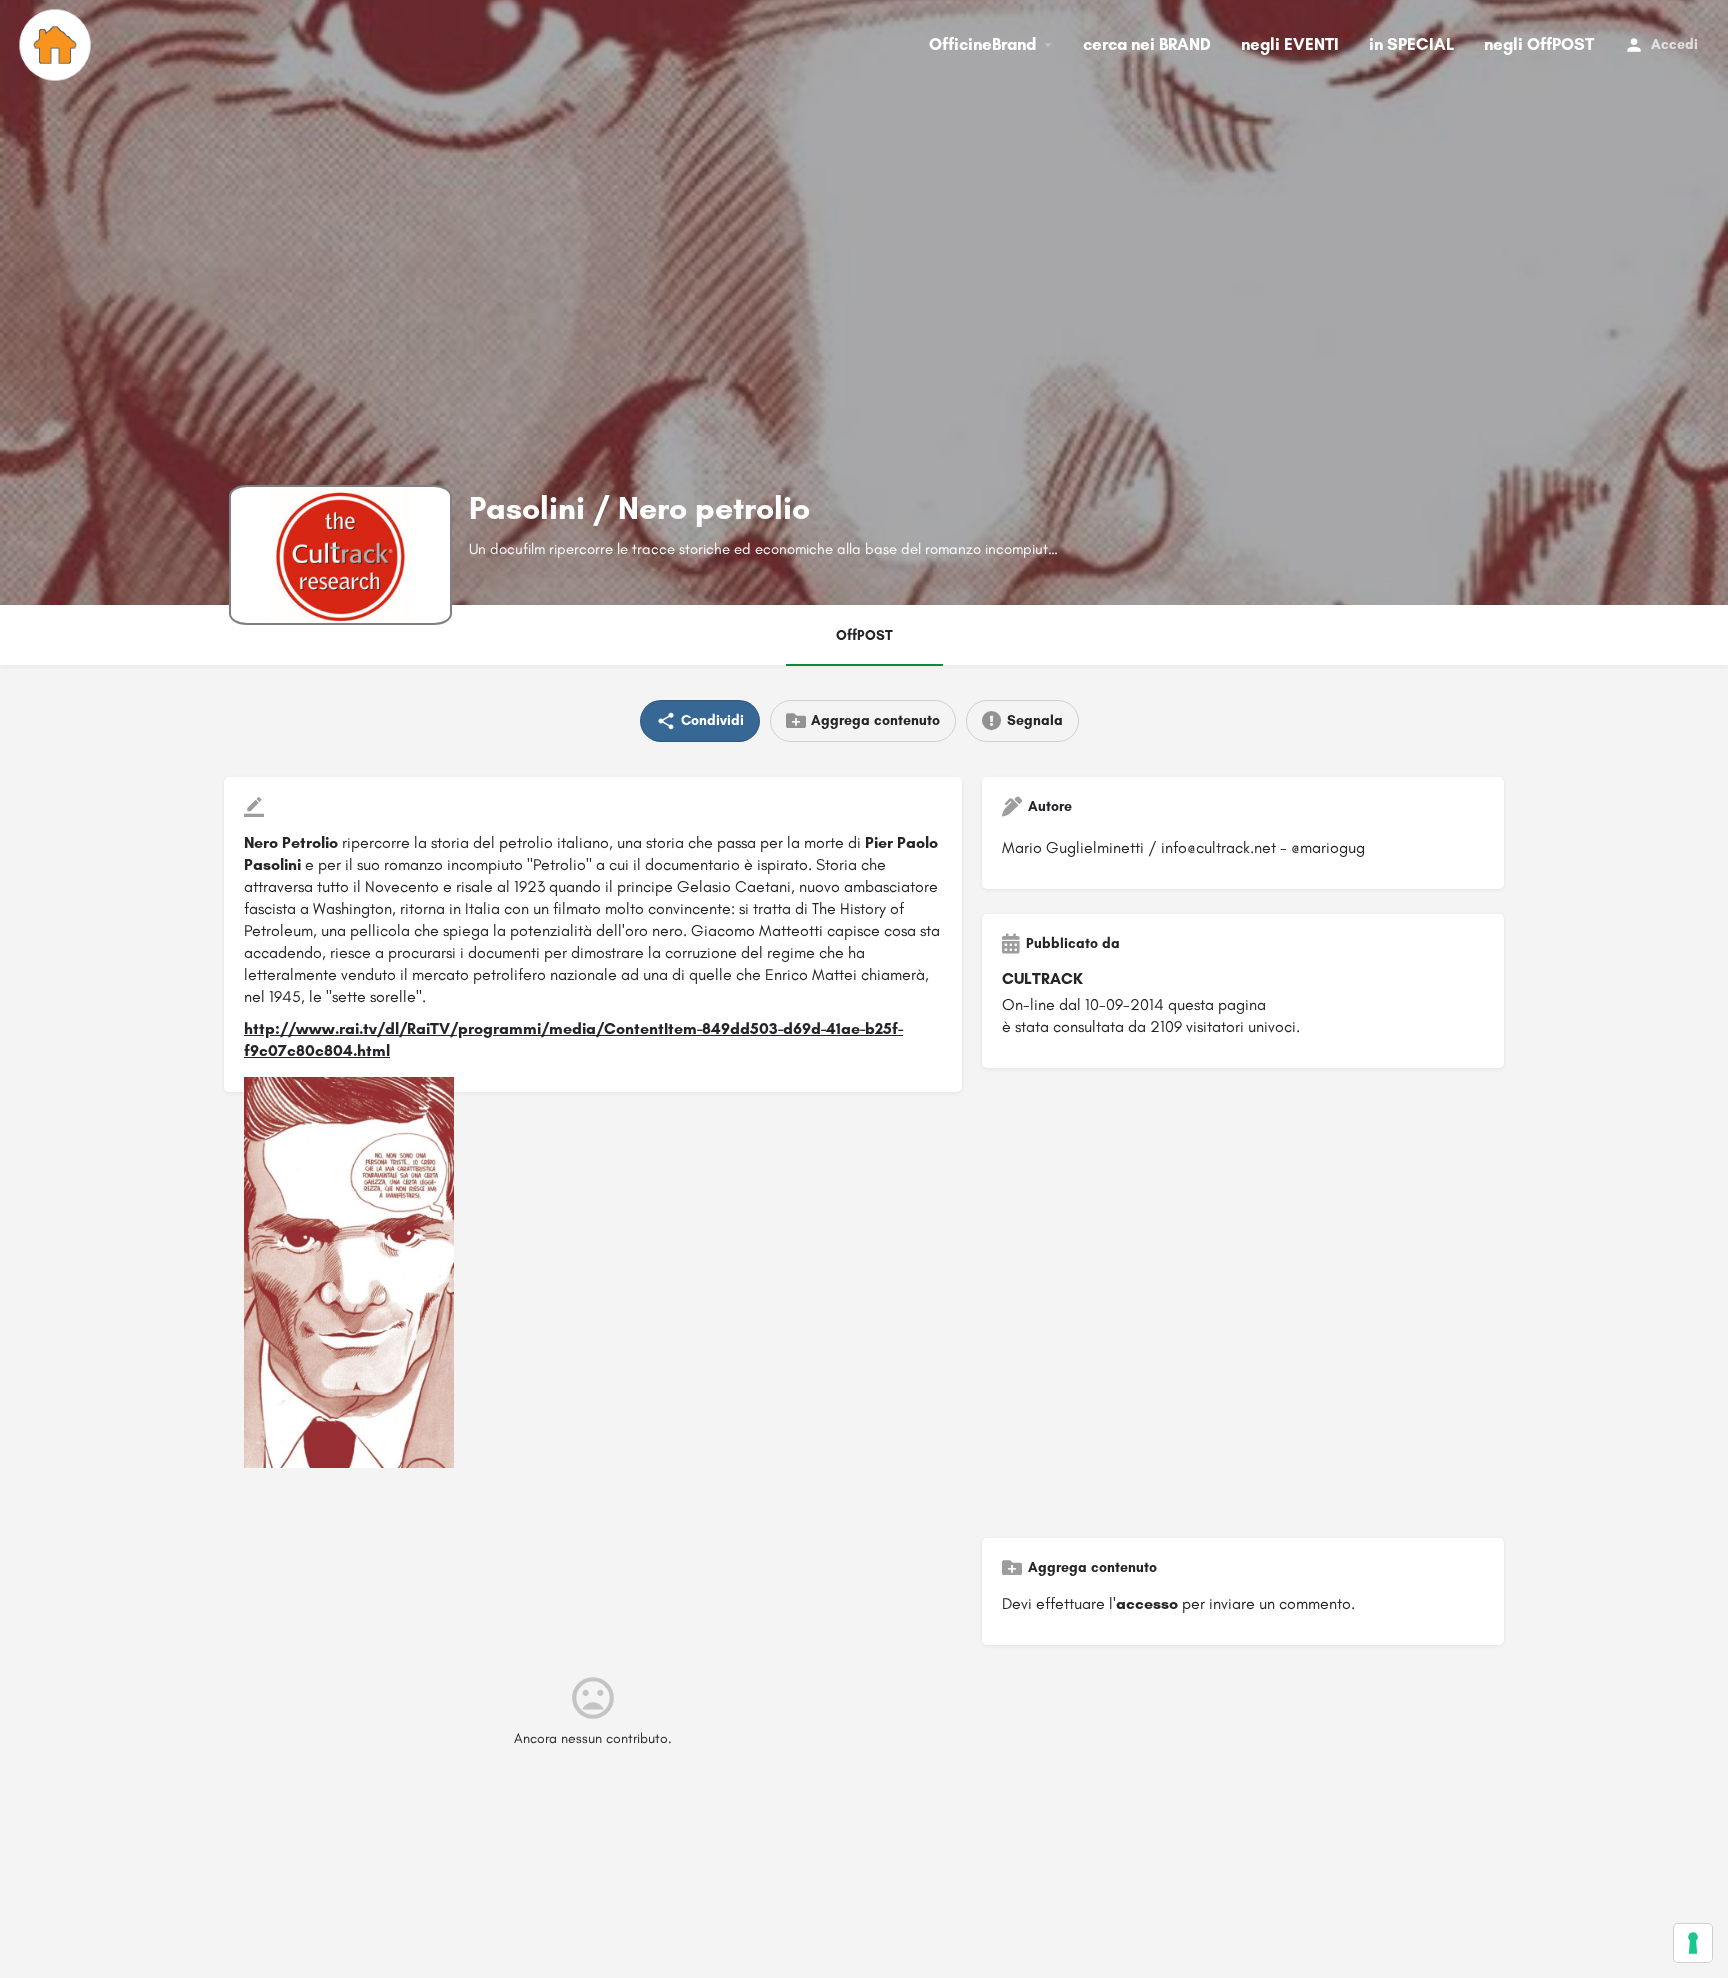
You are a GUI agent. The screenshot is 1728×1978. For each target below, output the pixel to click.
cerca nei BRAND (1147, 44)
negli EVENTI (1290, 44)
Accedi (1674, 44)
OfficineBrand (982, 44)
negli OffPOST (1539, 44)
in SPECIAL (1411, 44)
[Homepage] (57, 45)
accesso (1147, 1603)
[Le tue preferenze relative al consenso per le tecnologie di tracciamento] (1693, 1943)
